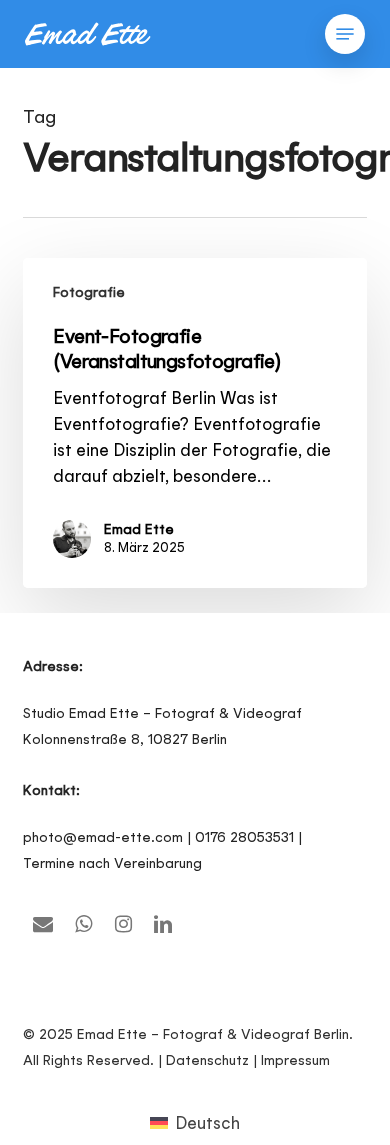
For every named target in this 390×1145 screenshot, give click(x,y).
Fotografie (89, 292)
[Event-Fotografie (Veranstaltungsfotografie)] (194, 423)
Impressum (295, 1060)
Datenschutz (207, 1060)
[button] (345, 34)
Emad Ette (139, 529)
